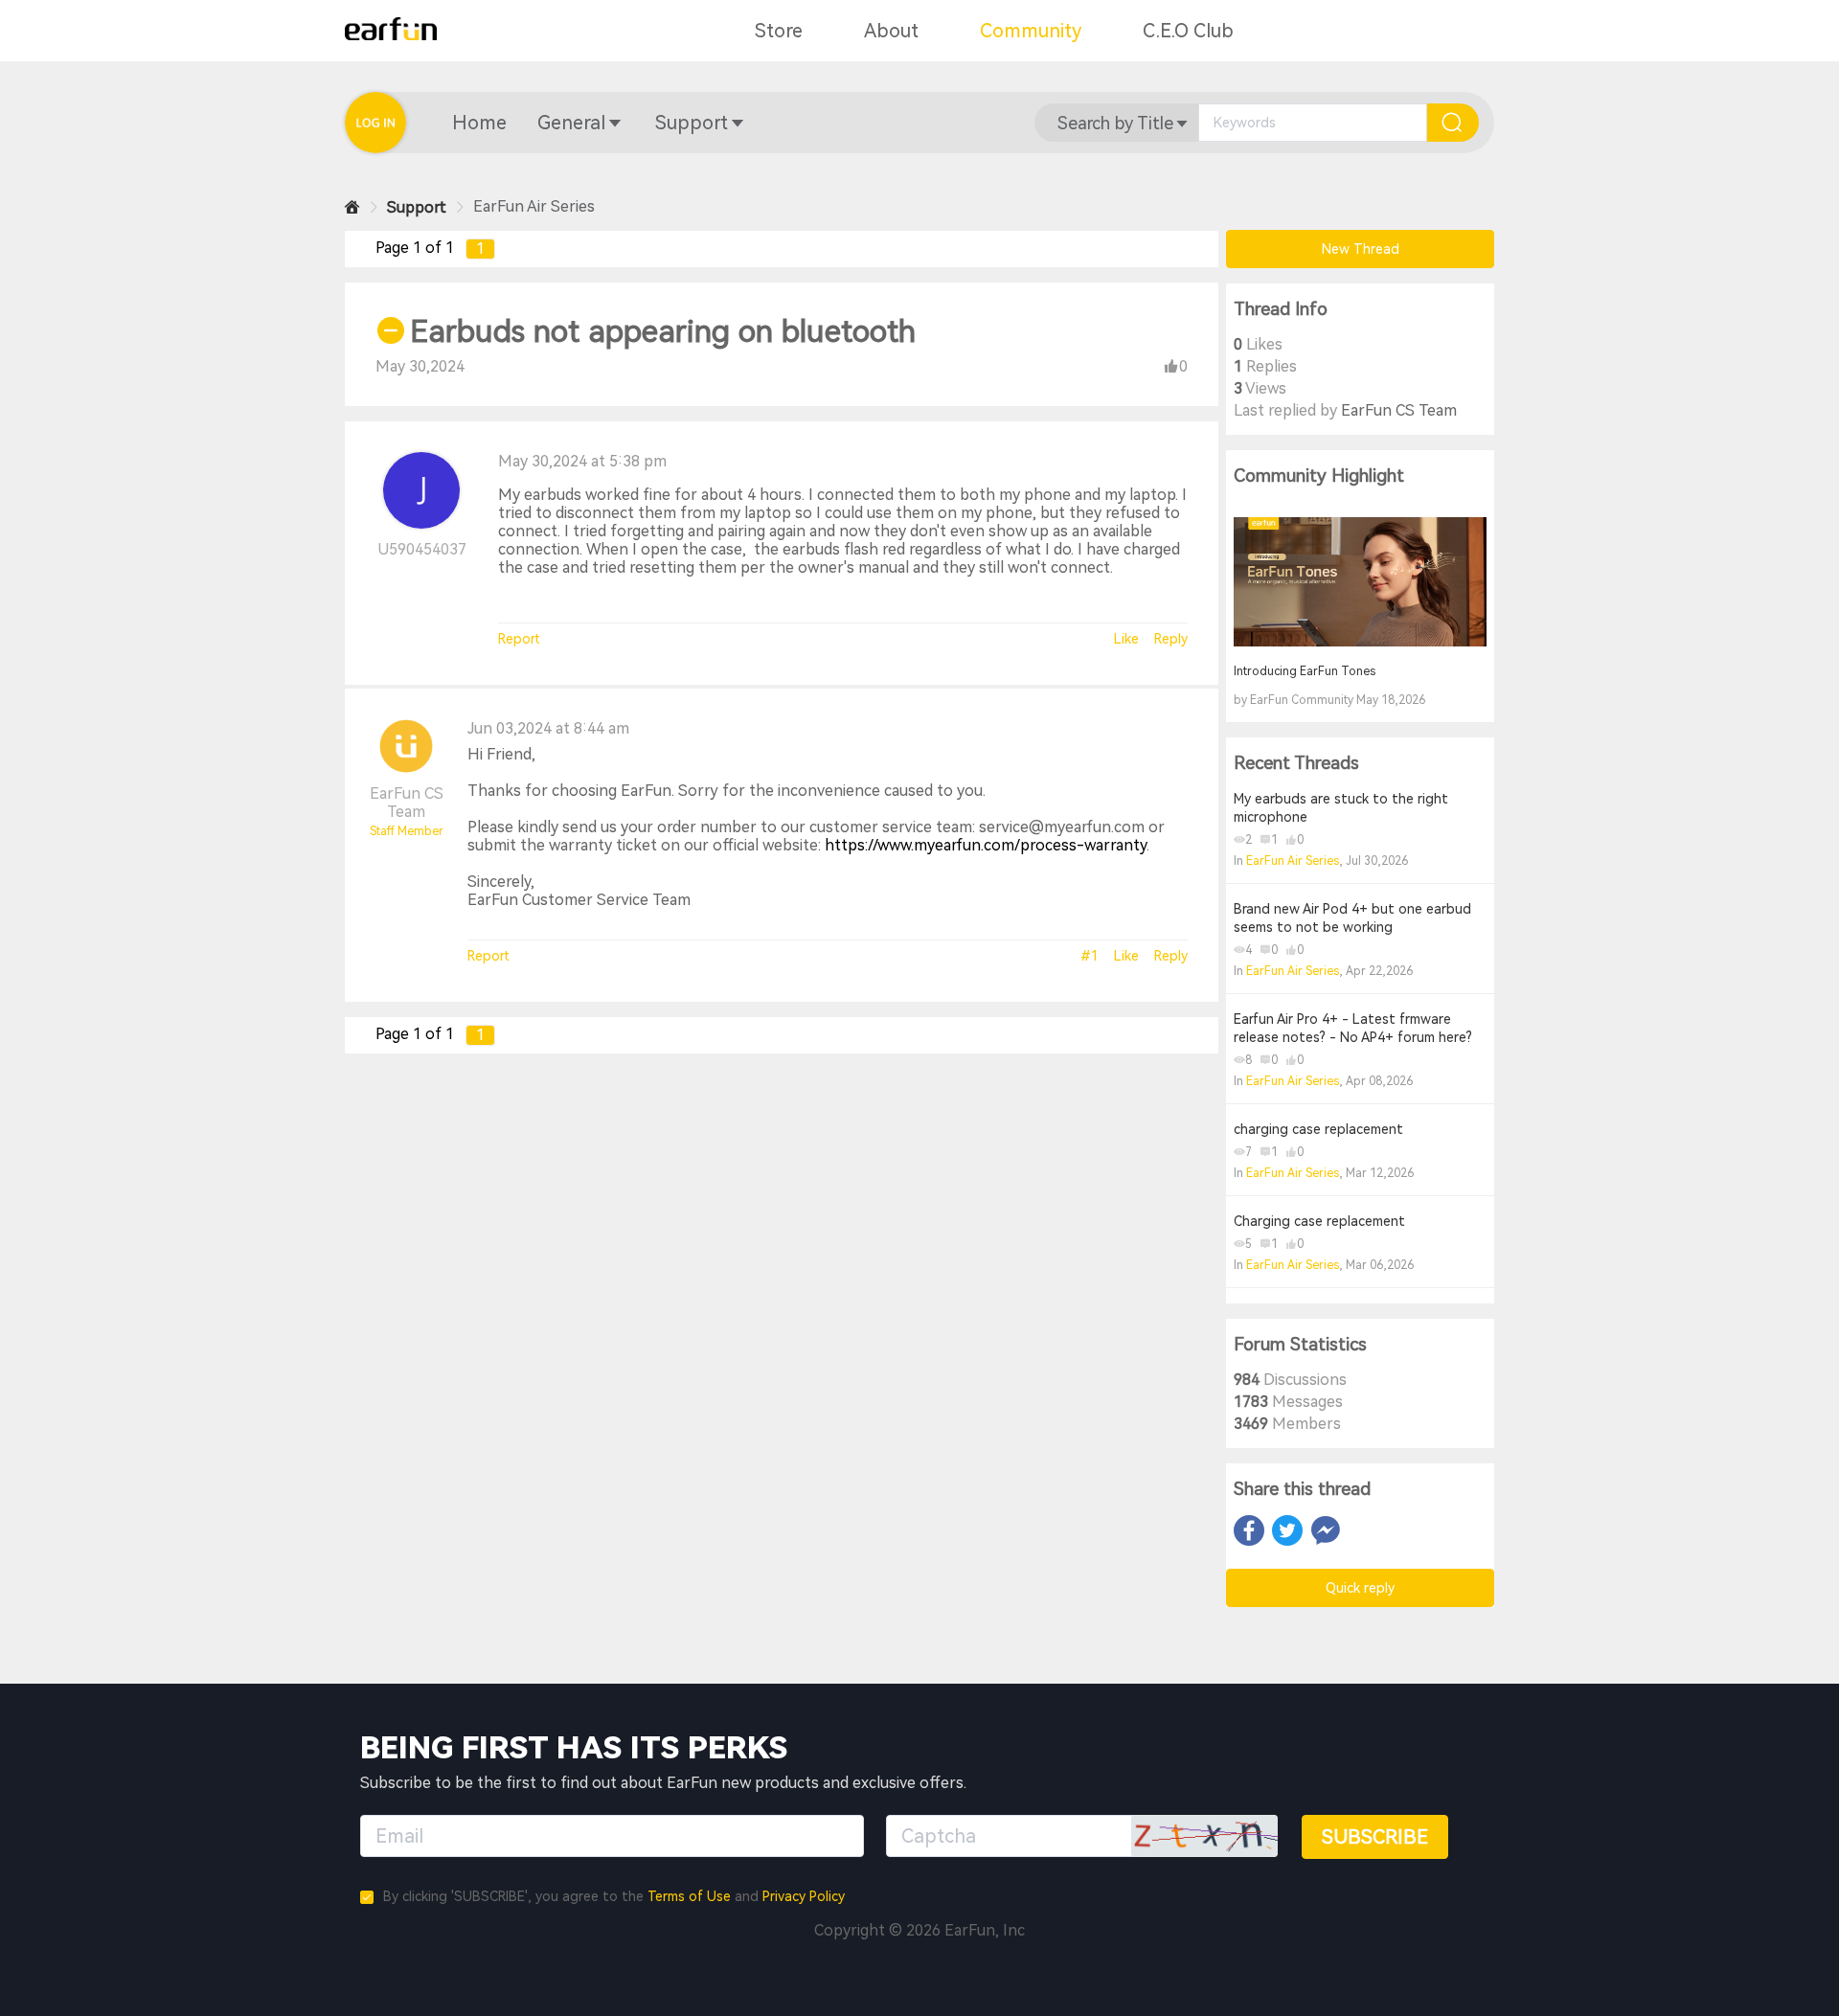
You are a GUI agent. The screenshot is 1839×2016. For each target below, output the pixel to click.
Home (479, 123)
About (891, 31)
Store (779, 31)
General (571, 123)
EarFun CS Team (407, 803)
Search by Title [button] (1115, 123)
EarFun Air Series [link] (534, 206)
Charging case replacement (1319, 1221)
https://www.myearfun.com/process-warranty (986, 845)
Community (1031, 31)
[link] (352, 207)
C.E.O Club (1188, 31)
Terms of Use (689, 1896)
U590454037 (422, 549)
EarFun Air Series (1293, 861)
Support (692, 123)
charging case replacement (1318, 1129)
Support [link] (417, 207)
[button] (479, 123)
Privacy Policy (804, 1896)
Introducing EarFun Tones (1305, 671)
